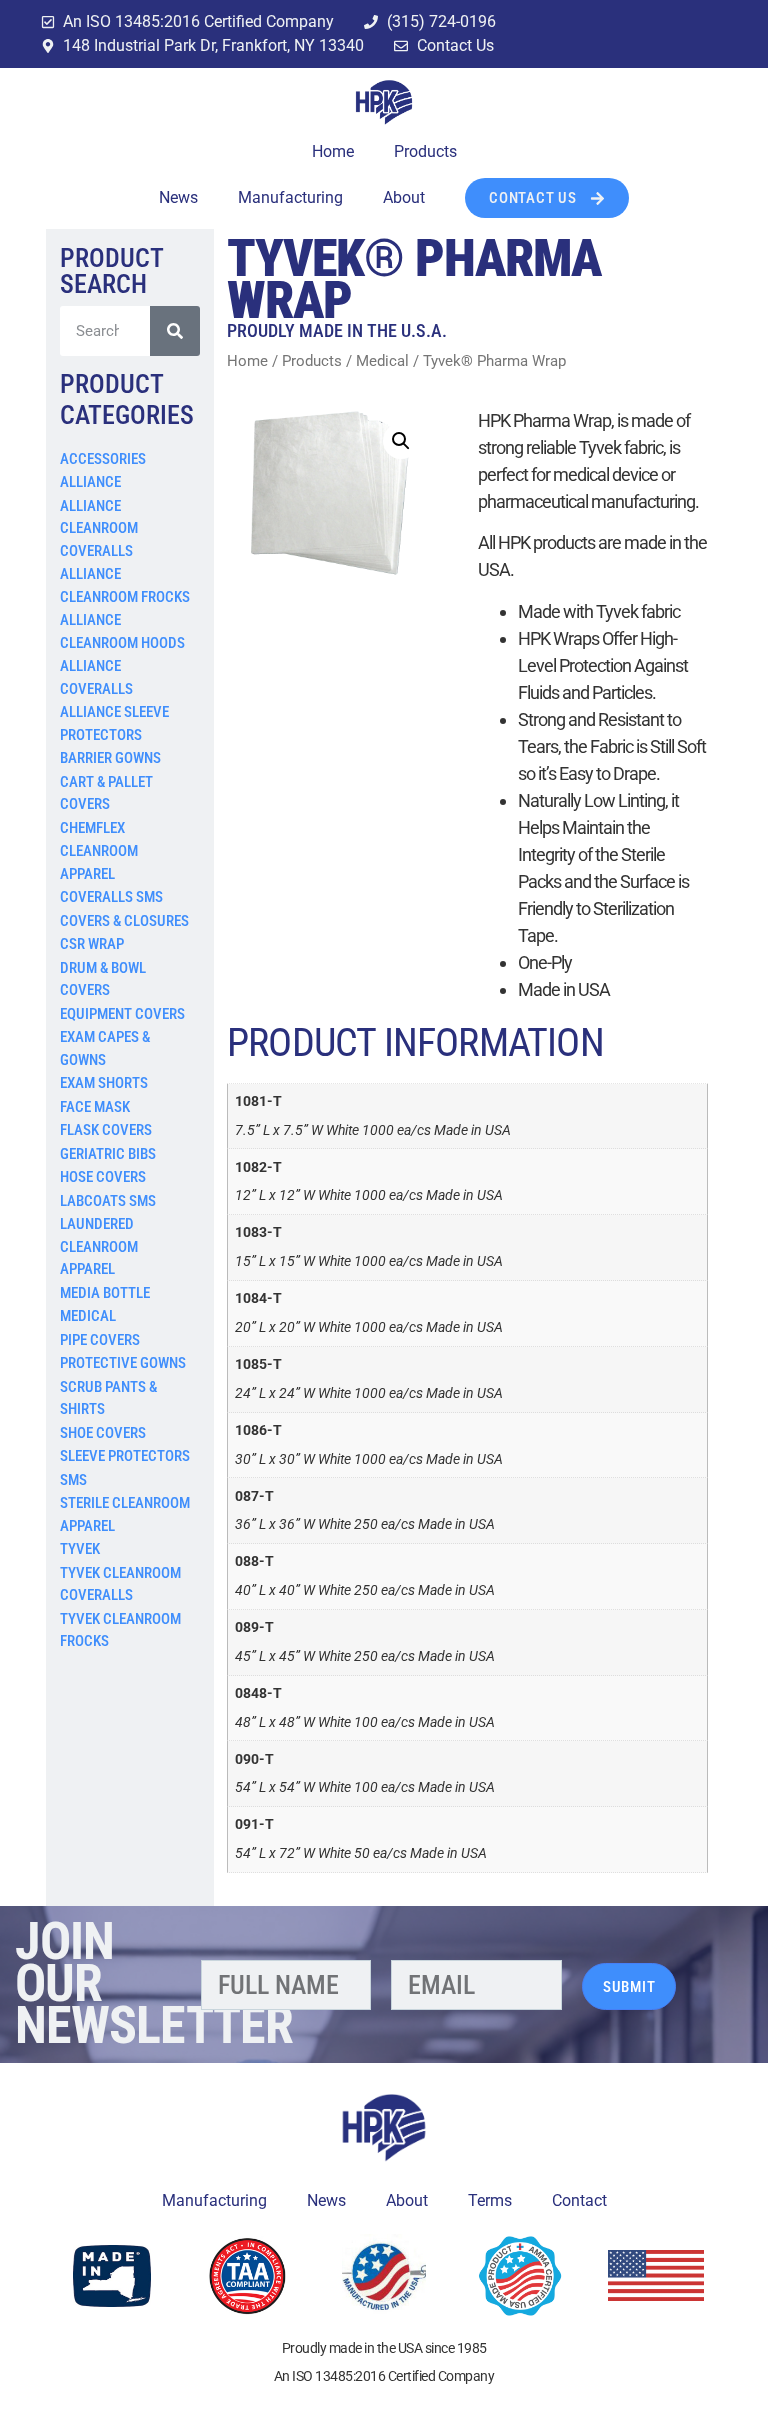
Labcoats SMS (108, 1201)
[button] (401, 441)
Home (333, 151)
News (178, 197)
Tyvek (80, 1549)
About (404, 197)
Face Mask (95, 1107)
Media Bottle (105, 1293)
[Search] (175, 331)
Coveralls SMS (111, 897)
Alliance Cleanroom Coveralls (99, 528)
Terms (490, 2200)
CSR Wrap (92, 944)
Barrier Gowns (110, 758)
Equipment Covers (122, 1014)
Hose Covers (103, 1177)
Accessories (103, 459)
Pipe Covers (100, 1340)
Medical (88, 1316)
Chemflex (92, 828)
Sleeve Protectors (125, 1456)
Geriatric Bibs (108, 1154)
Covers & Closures (124, 921)
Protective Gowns (123, 1363)
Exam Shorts (104, 1083)
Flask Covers (106, 1130)
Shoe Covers (103, 1433)
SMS (73, 1480)
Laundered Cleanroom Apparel (99, 1246)
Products (425, 151)
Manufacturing (290, 197)
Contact (579, 2200)
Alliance (90, 482)
